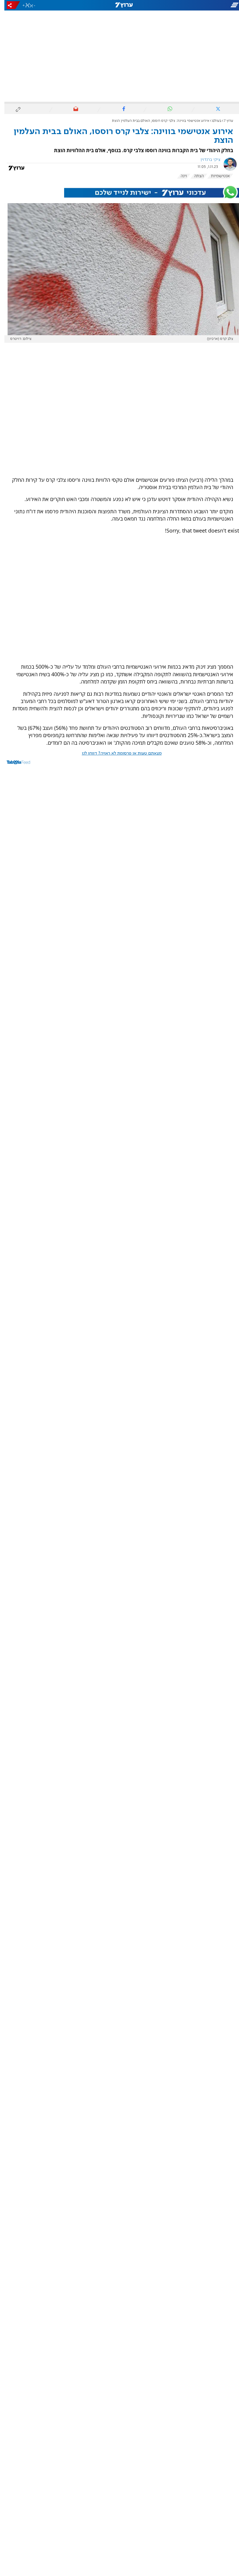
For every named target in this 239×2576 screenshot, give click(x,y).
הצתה (195, 176)
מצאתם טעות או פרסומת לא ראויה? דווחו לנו (117, 753)
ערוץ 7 (224, 121)
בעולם (212, 121)
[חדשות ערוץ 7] (119, 5)
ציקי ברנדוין (206, 160)
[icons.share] (9, 5)
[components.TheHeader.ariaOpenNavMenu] (201, 5)
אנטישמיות (216, 176)
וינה (179, 176)
